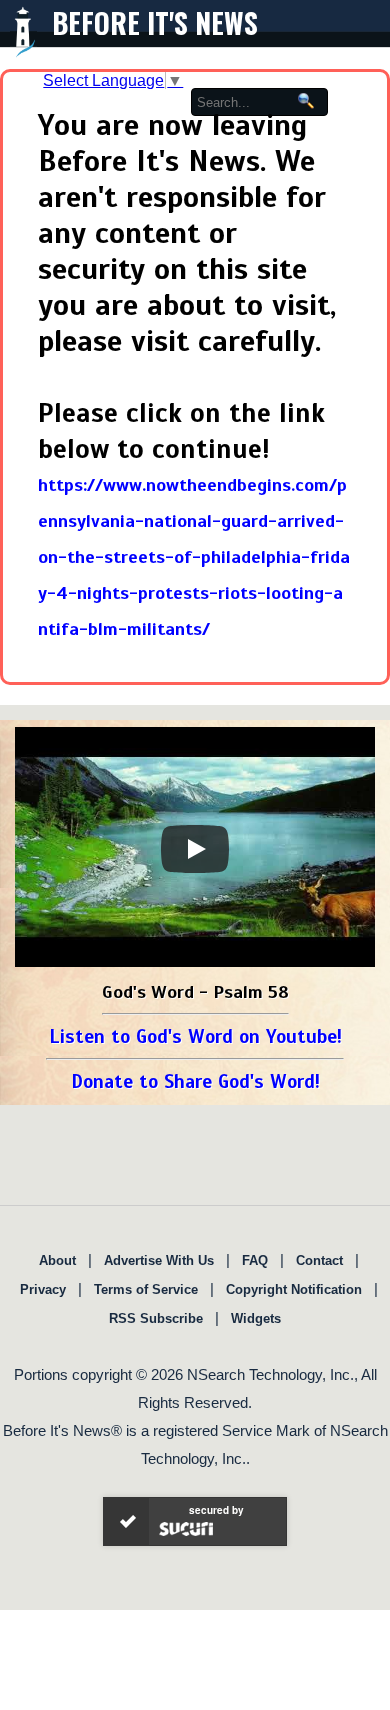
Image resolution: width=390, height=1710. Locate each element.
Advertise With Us (159, 1260)
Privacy (43, 1289)
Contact (319, 1260)
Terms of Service (146, 1289)
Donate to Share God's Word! (195, 1081)
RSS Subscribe (156, 1318)
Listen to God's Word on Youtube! (195, 1036)
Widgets (256, 1318)
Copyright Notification (294, 1289)
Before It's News (155, 22)
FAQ (255, 1260)
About (57, 1260)
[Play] (195, 849)
